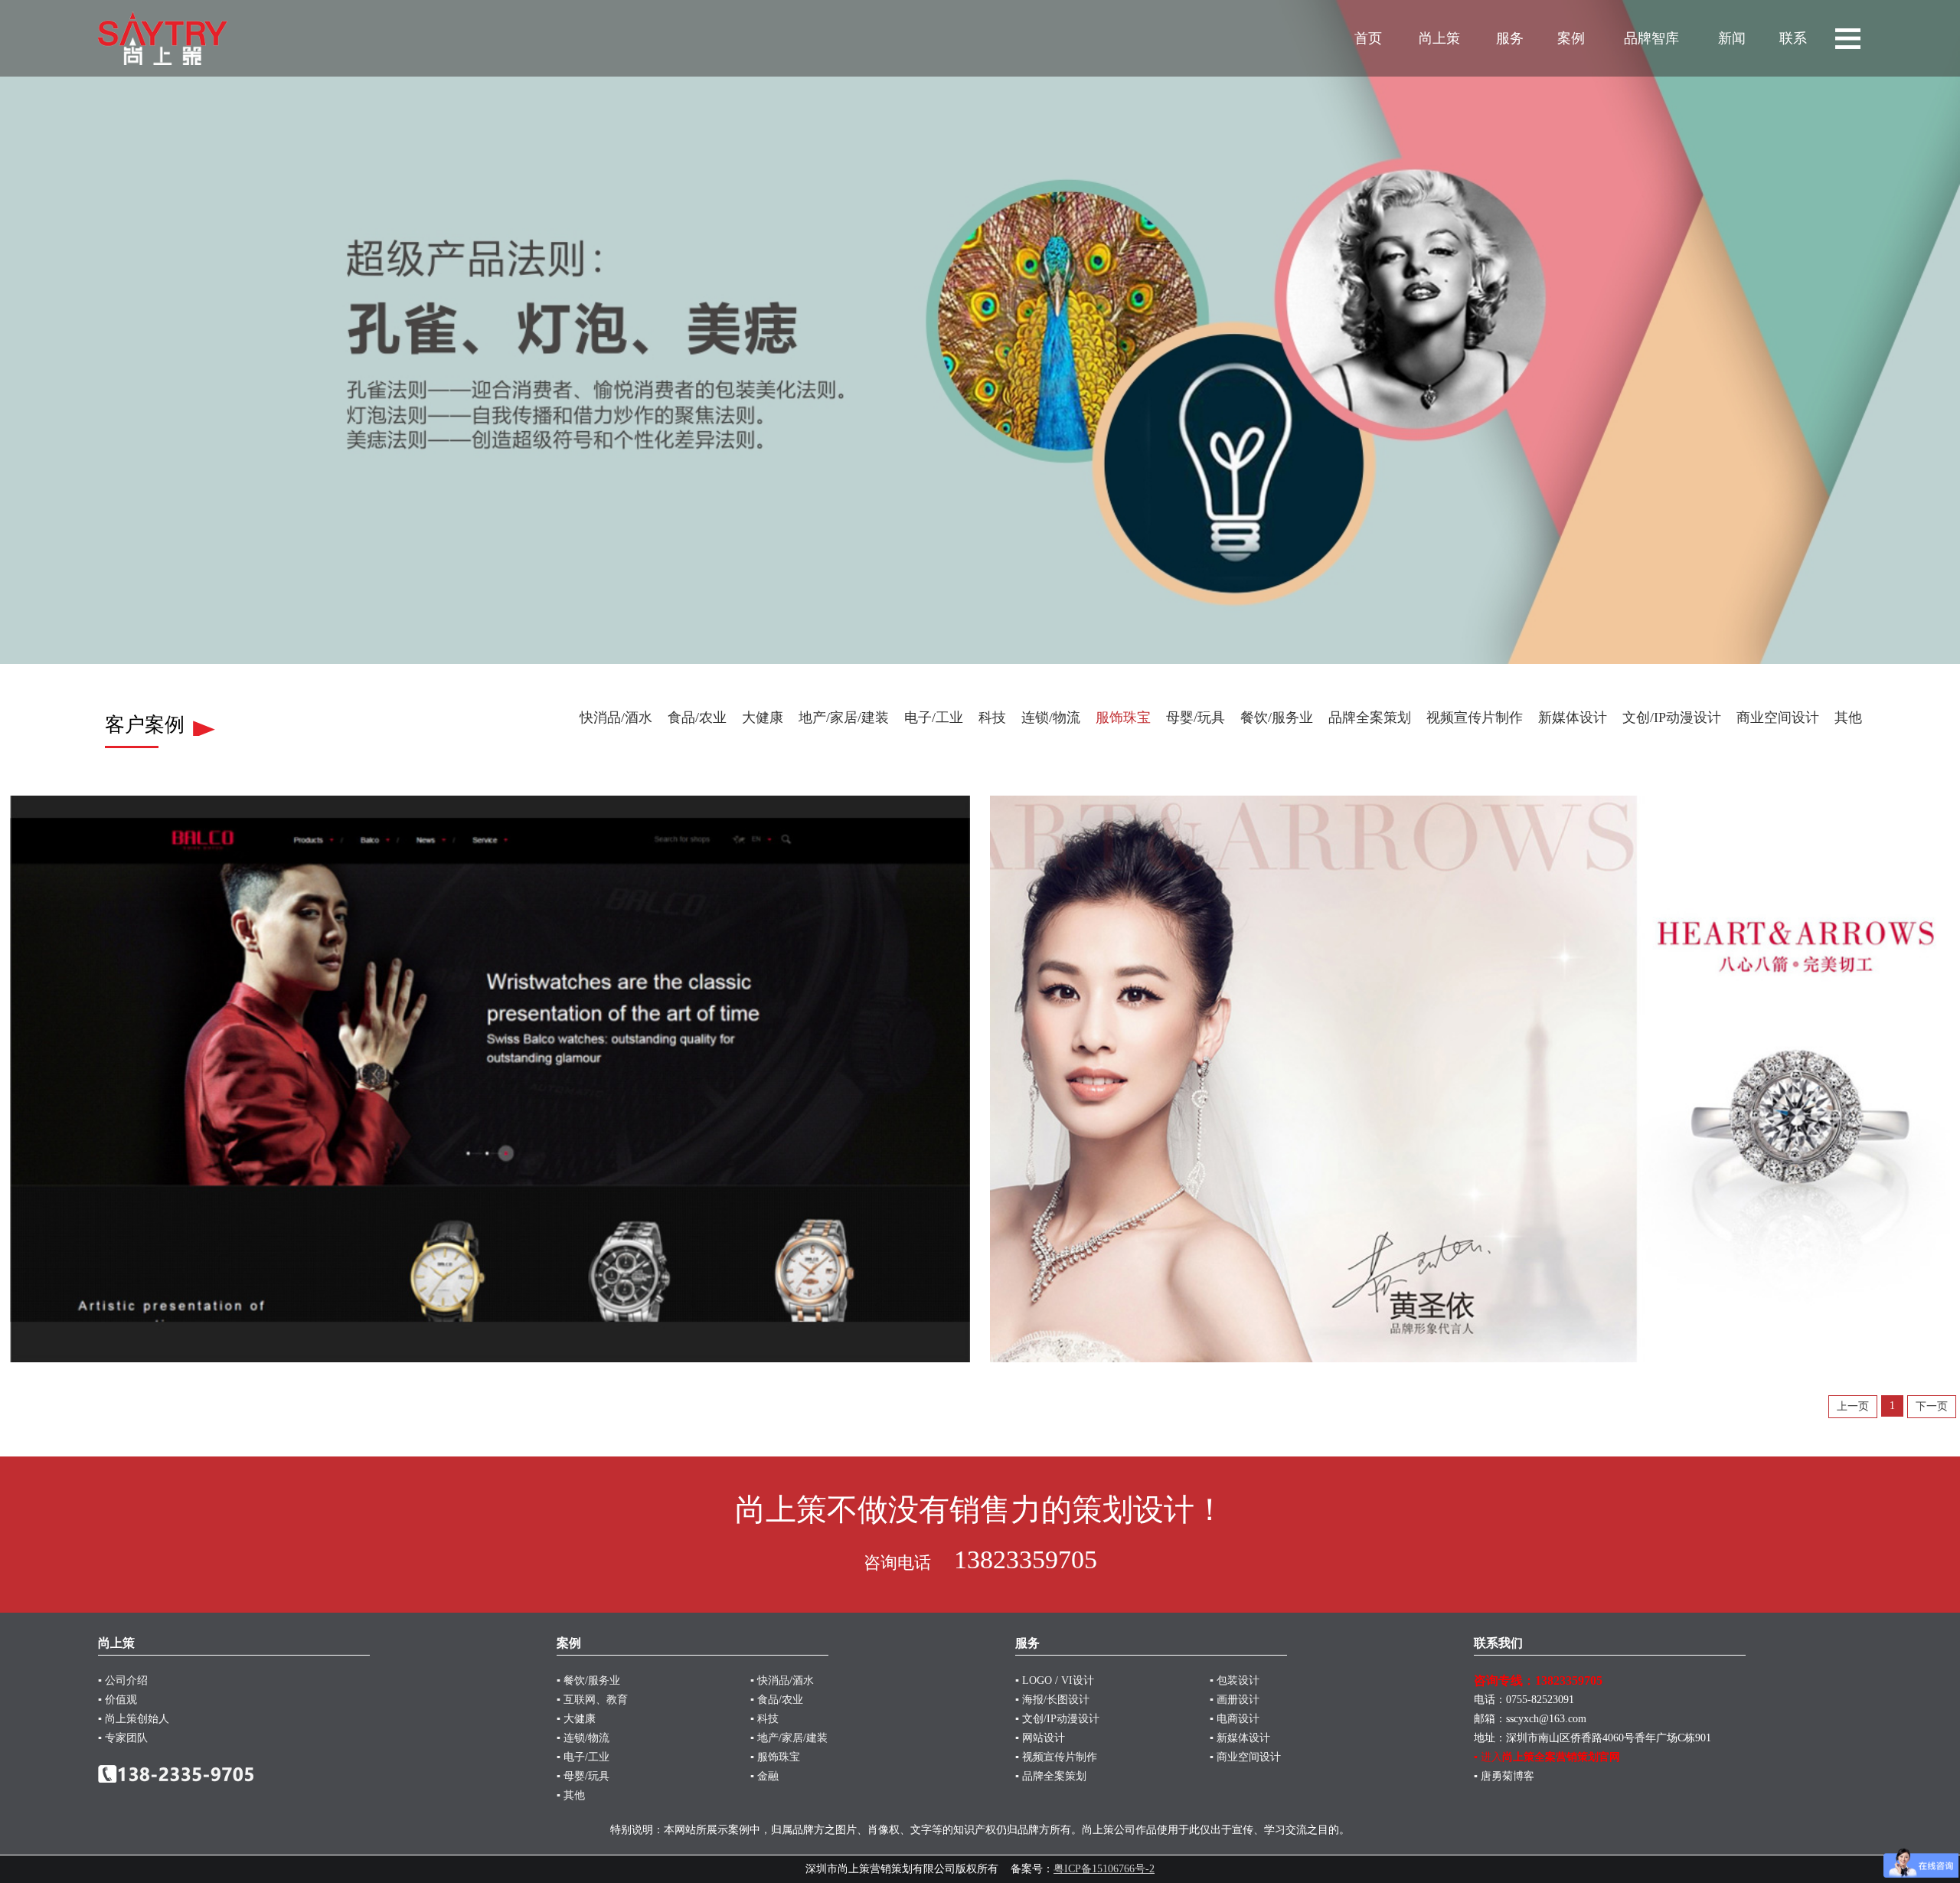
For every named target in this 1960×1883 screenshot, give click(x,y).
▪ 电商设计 (1235, 1719)
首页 (1368, 38)
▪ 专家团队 (123, 1738)
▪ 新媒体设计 (1240, 1738)
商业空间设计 (1778, 718)
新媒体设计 (1573, 718)
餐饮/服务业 (1277, 718)
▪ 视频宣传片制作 (1056, 1757)
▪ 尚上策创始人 (134, 1719)
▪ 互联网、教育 (592, 1700)
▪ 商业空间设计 (1245, 1757)
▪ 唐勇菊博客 (1504, 1776)
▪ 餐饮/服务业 (588, 1680)
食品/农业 (697, 718)
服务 (1510, 38)
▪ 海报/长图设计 (1052, 1700)
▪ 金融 (764, 1776)
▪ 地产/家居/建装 (789, 1738)
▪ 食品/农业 (777, 1700)
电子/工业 (934, 718)
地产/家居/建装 (844, 718)
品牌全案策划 (1370, 718)
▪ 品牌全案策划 (1051, 1776)
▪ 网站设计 (1040, 1738)
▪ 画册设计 (1235, 1700)
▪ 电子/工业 (583, 1757)
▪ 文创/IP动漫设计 (1057, 1719)
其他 (1848, 718)
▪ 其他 (571, 1795)
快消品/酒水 (616, 718)
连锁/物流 (1051, 718)
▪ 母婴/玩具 (583, 1776)
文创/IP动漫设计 (1672, 718)
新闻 (1732, 38)
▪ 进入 (1547, 1757)
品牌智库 (1651, 38)
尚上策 (1439, 38)
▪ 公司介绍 (123, 1680)
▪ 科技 (764, 1719)
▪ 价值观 (118, 1700)
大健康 (763, 718)
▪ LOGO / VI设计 (1055, 1680)
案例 (1571, 38)
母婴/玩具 (1196, 718)
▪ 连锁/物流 (583, 1738)
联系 (1793, 38)
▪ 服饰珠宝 (775, 1757)
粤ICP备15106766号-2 (1104, 1869)
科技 (992, 718)
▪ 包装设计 (1235, 1680)
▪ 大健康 (576, 1719)
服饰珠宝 (1123, 718)
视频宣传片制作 (1475, 718)
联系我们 (1498, 1643)
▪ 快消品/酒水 (782, 1680)
